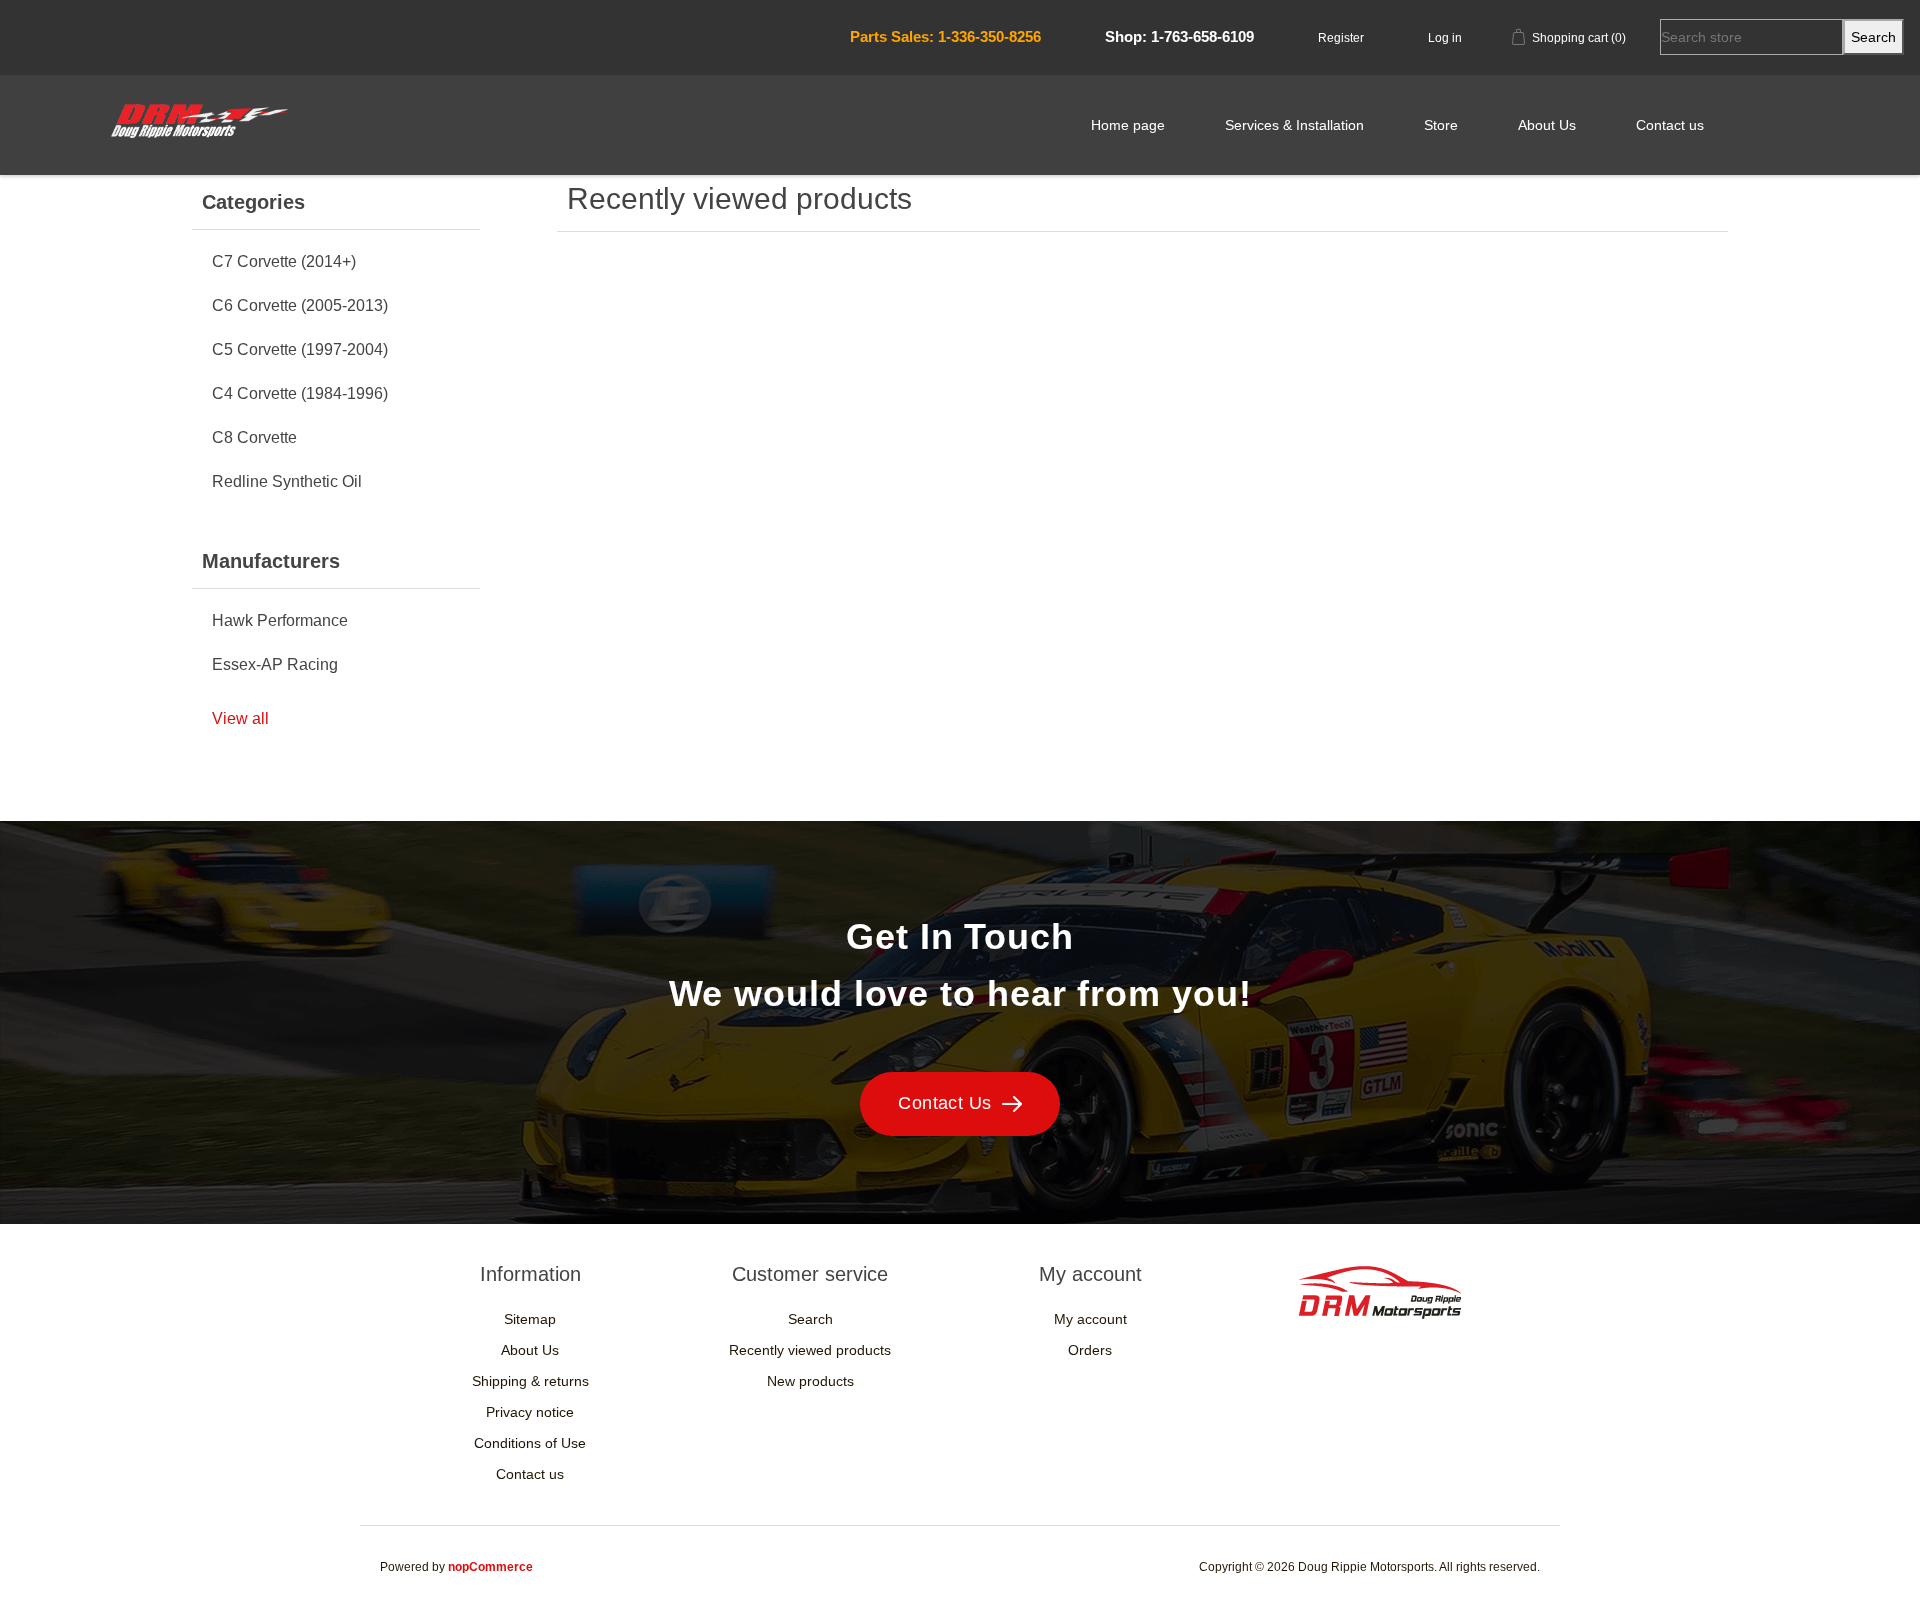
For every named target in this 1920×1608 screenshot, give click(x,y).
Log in (1445, 38)
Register (1341, 38)
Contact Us (945, 1103)
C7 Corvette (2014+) (284, 261)
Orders (1090, 1350)
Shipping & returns (530, 1381)
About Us (1547, 125)
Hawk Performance (280, 620)
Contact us (1670, 125)
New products (810, 1381)
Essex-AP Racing (275, 664)
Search (810, 1319)
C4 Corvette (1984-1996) (300, 393)
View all (240, 718)
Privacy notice (530, 1412)
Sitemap (530, 1319)
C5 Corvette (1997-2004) (300, 349)
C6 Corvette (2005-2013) (300, 305)
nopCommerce (490, 1567)
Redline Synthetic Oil (287, 481)
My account (1090, 1319)
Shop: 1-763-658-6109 (1179, 36)
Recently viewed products (810, 1350)
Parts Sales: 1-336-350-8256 (945, 36)
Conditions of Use (530, 1443)
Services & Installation (1294, 125)
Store (1441, 125)
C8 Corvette (254, 437)
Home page (1128, 125)
